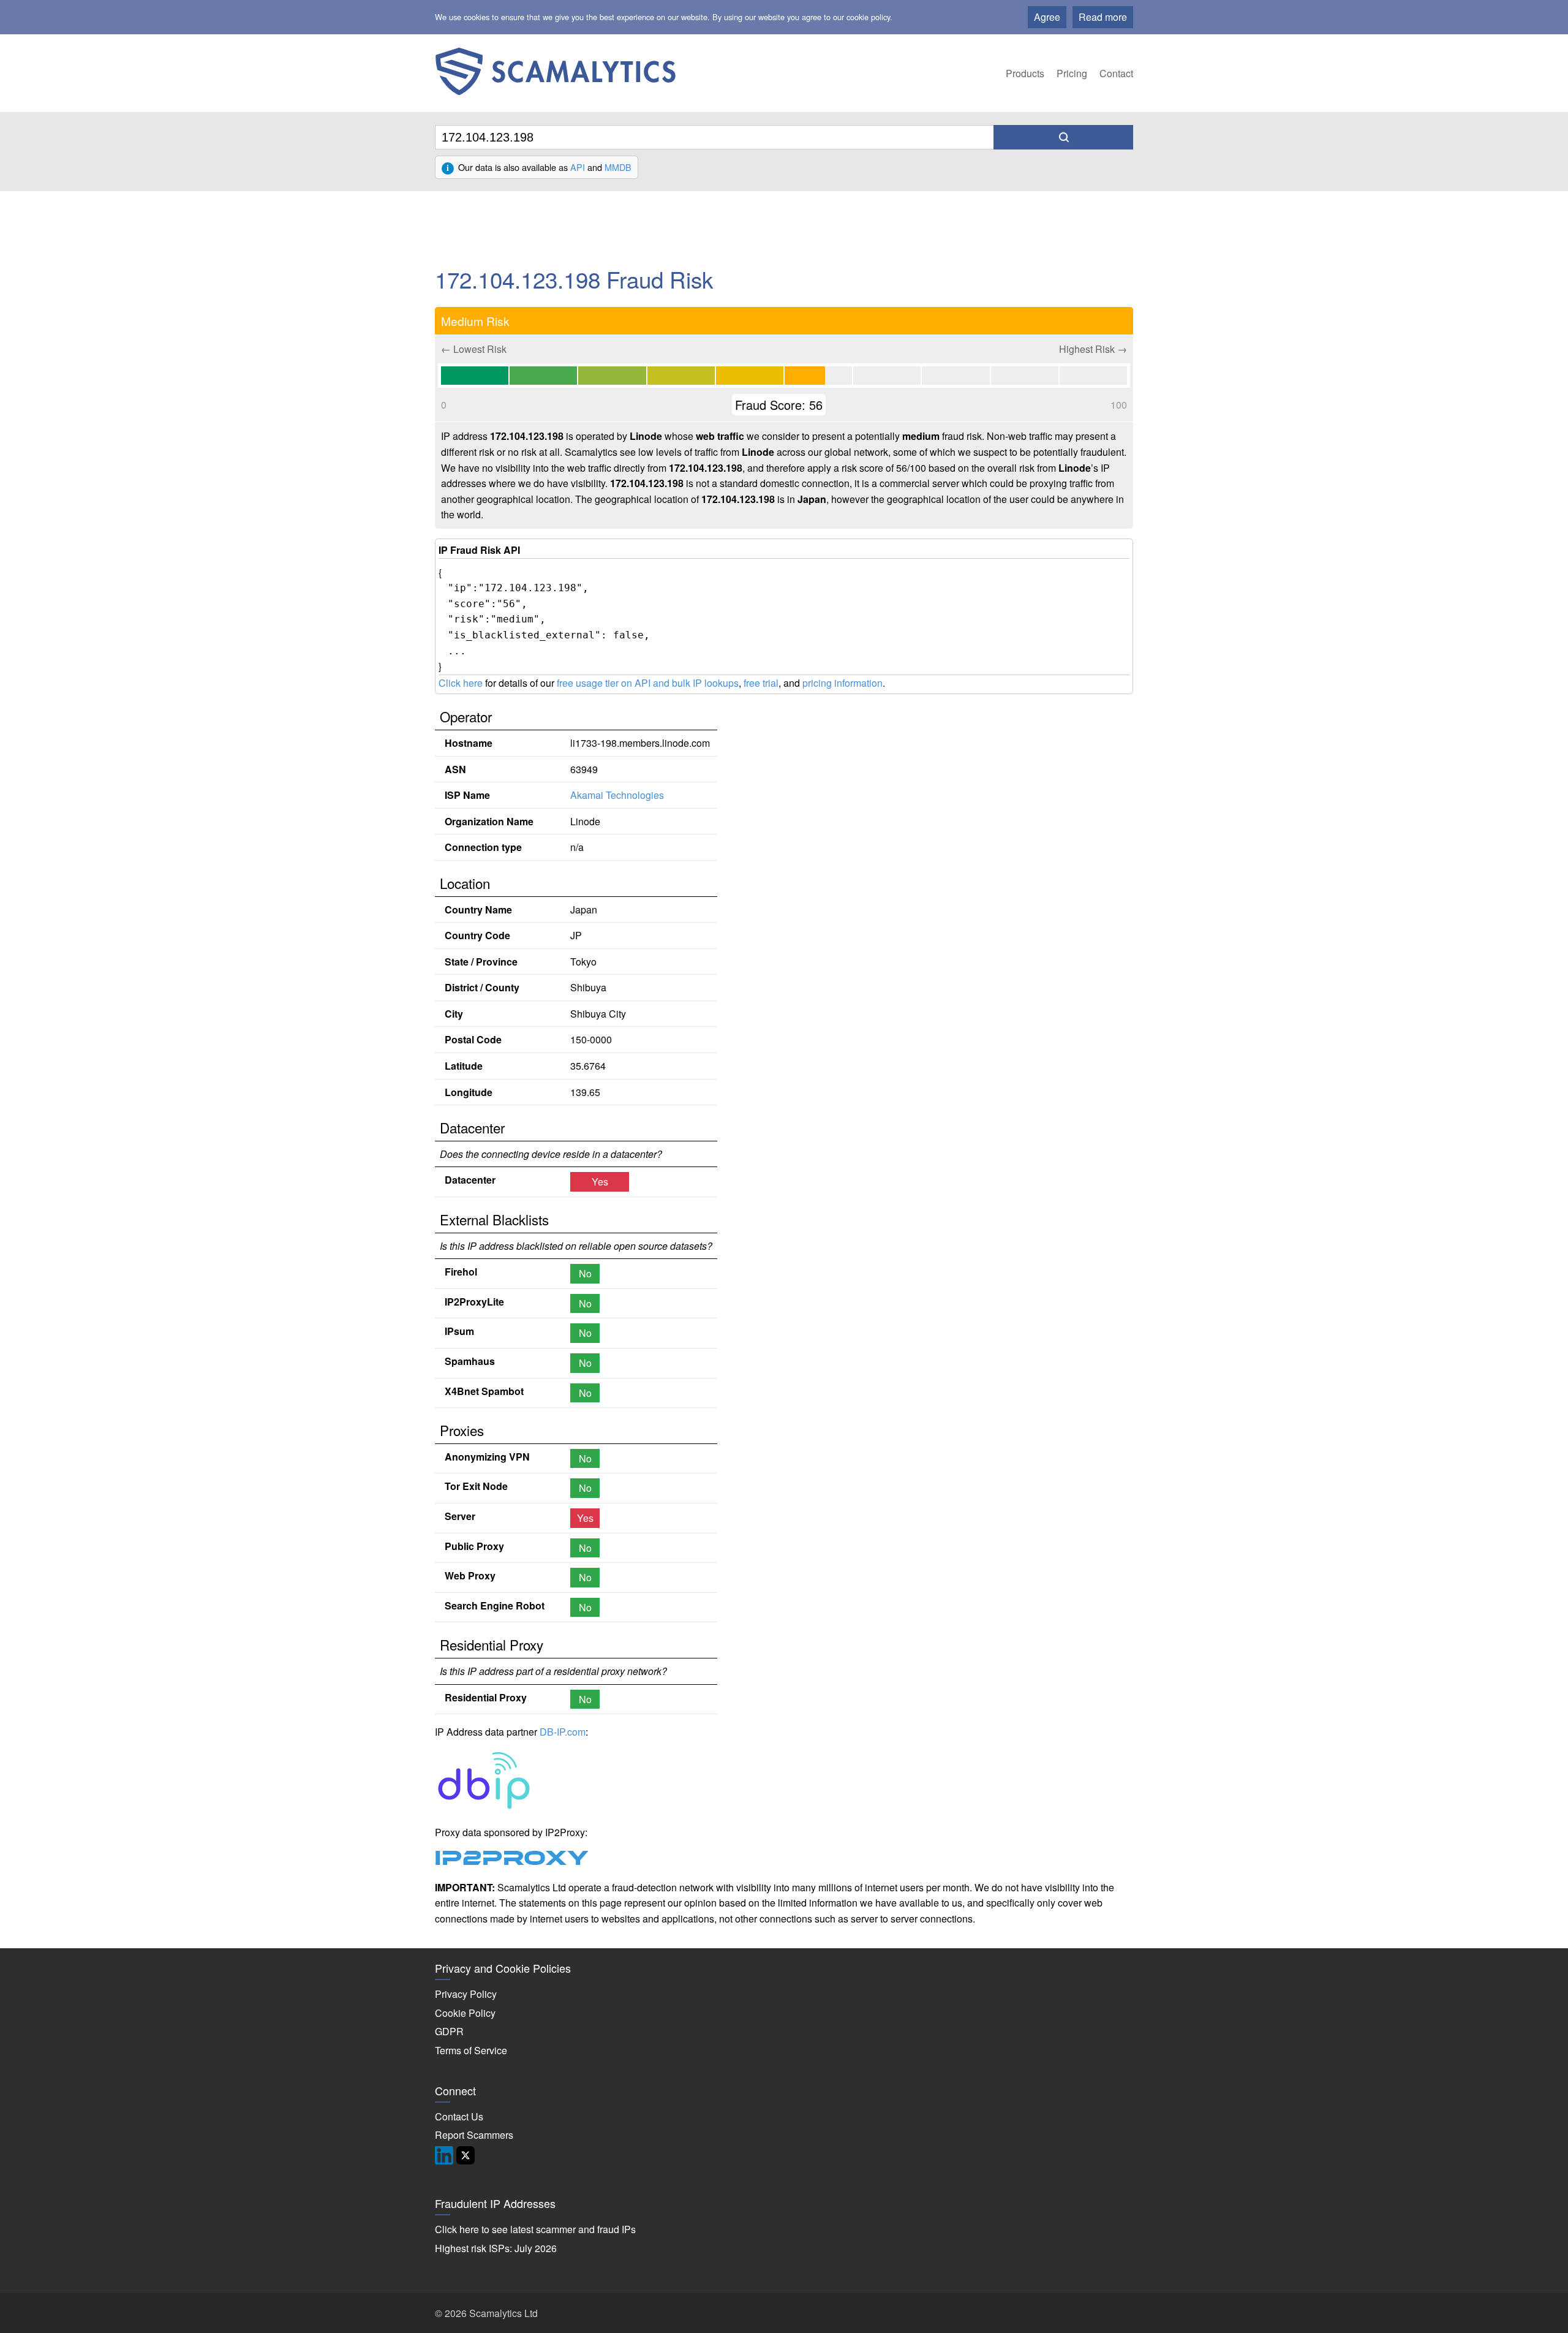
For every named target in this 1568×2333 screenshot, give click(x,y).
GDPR (449, 2031)
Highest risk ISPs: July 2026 (496, 2248)
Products (1025, 73)
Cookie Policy (465, 2013)
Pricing (1072, 73)
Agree (1047, 17)
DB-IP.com (563, 1732)
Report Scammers (474, 2135)
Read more (1103, 17)
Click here (461, 683)
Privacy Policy (466, 1994)
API (578, 167)
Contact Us (459, 2116)
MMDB (618, 167)
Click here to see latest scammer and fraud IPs (535, 2229)
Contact (1116, 73)
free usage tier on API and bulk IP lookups (648, 683)
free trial (761, 683)
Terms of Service (471, 2050)
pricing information (842, 683)
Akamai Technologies (617, 795)
